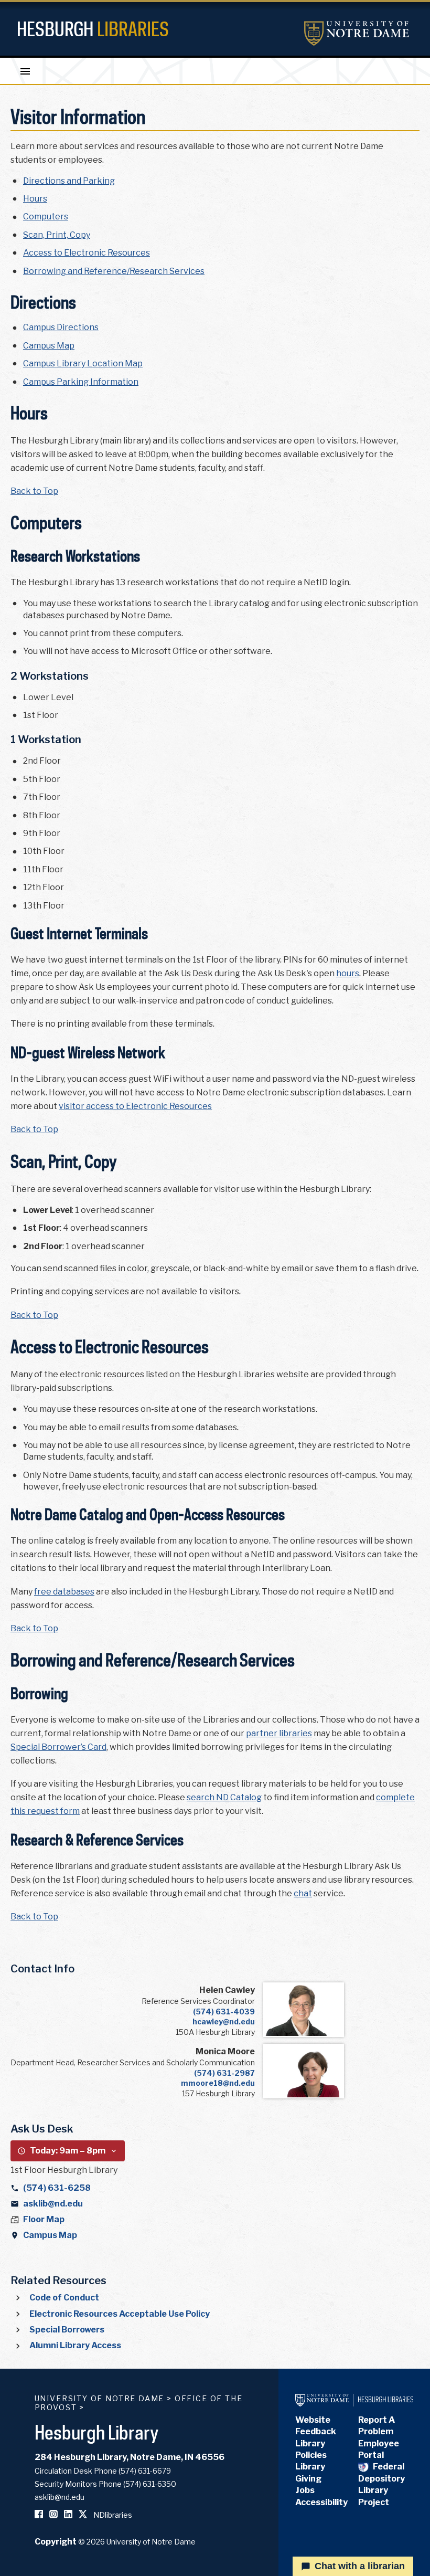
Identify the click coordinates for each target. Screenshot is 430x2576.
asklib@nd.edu (53, 2204)
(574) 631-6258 (57, 2188)
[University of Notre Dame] (357, 33)
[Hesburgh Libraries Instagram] (53, 2515)
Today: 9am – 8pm (68, 2151)
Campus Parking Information (81, 382)
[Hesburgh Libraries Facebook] (39, 2515)
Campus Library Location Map (83, 363)
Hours (35, 199)
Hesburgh (93, 29)
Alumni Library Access (75, 2345)
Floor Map (44, 2219)
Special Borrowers (67, 2330)
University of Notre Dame (100, 2398)
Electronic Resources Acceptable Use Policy (120, 2314)
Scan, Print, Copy (57, 235)
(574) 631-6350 (150, 2484)
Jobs (305, 2490)
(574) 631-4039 (224, 2012)
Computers (46, 217)
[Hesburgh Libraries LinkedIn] (68, 2515)
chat (303, 1893)
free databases (64, 1592)
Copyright (56, 2542)
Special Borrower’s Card (58, 1747)
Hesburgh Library (97, 2432)
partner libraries (279, 1733)
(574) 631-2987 (224, 2073)
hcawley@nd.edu (224, 2021)
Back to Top (34, 491)
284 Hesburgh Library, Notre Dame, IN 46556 (130, 2457)
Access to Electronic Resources (87, 253)
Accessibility (321, 2502)
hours (348, 973)
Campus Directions (61, 327)
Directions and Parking (69, 181)
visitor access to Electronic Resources (135, 1106)
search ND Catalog (224, 1797)
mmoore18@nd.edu (218, 2083)
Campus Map (49, 346)
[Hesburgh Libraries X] (83, 2515)
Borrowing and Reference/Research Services (114, 271)
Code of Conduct (64, 2298)
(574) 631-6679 (145, 2471)
